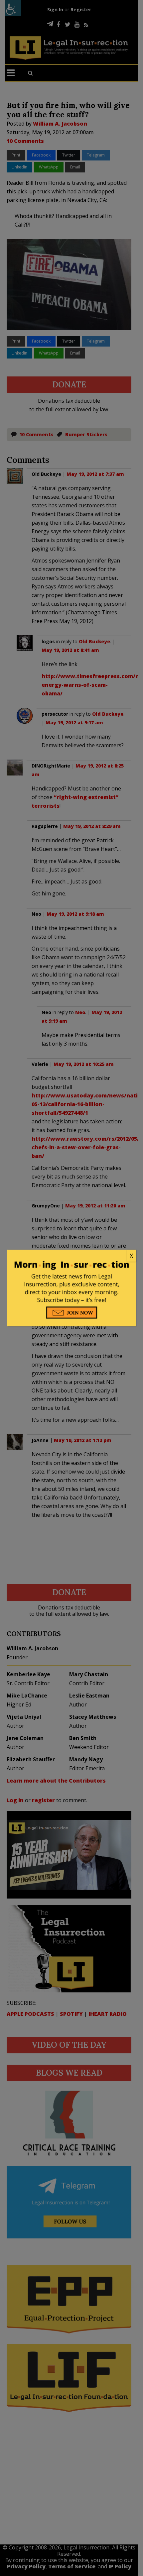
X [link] (131, 1256)
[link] (72, 1256)
